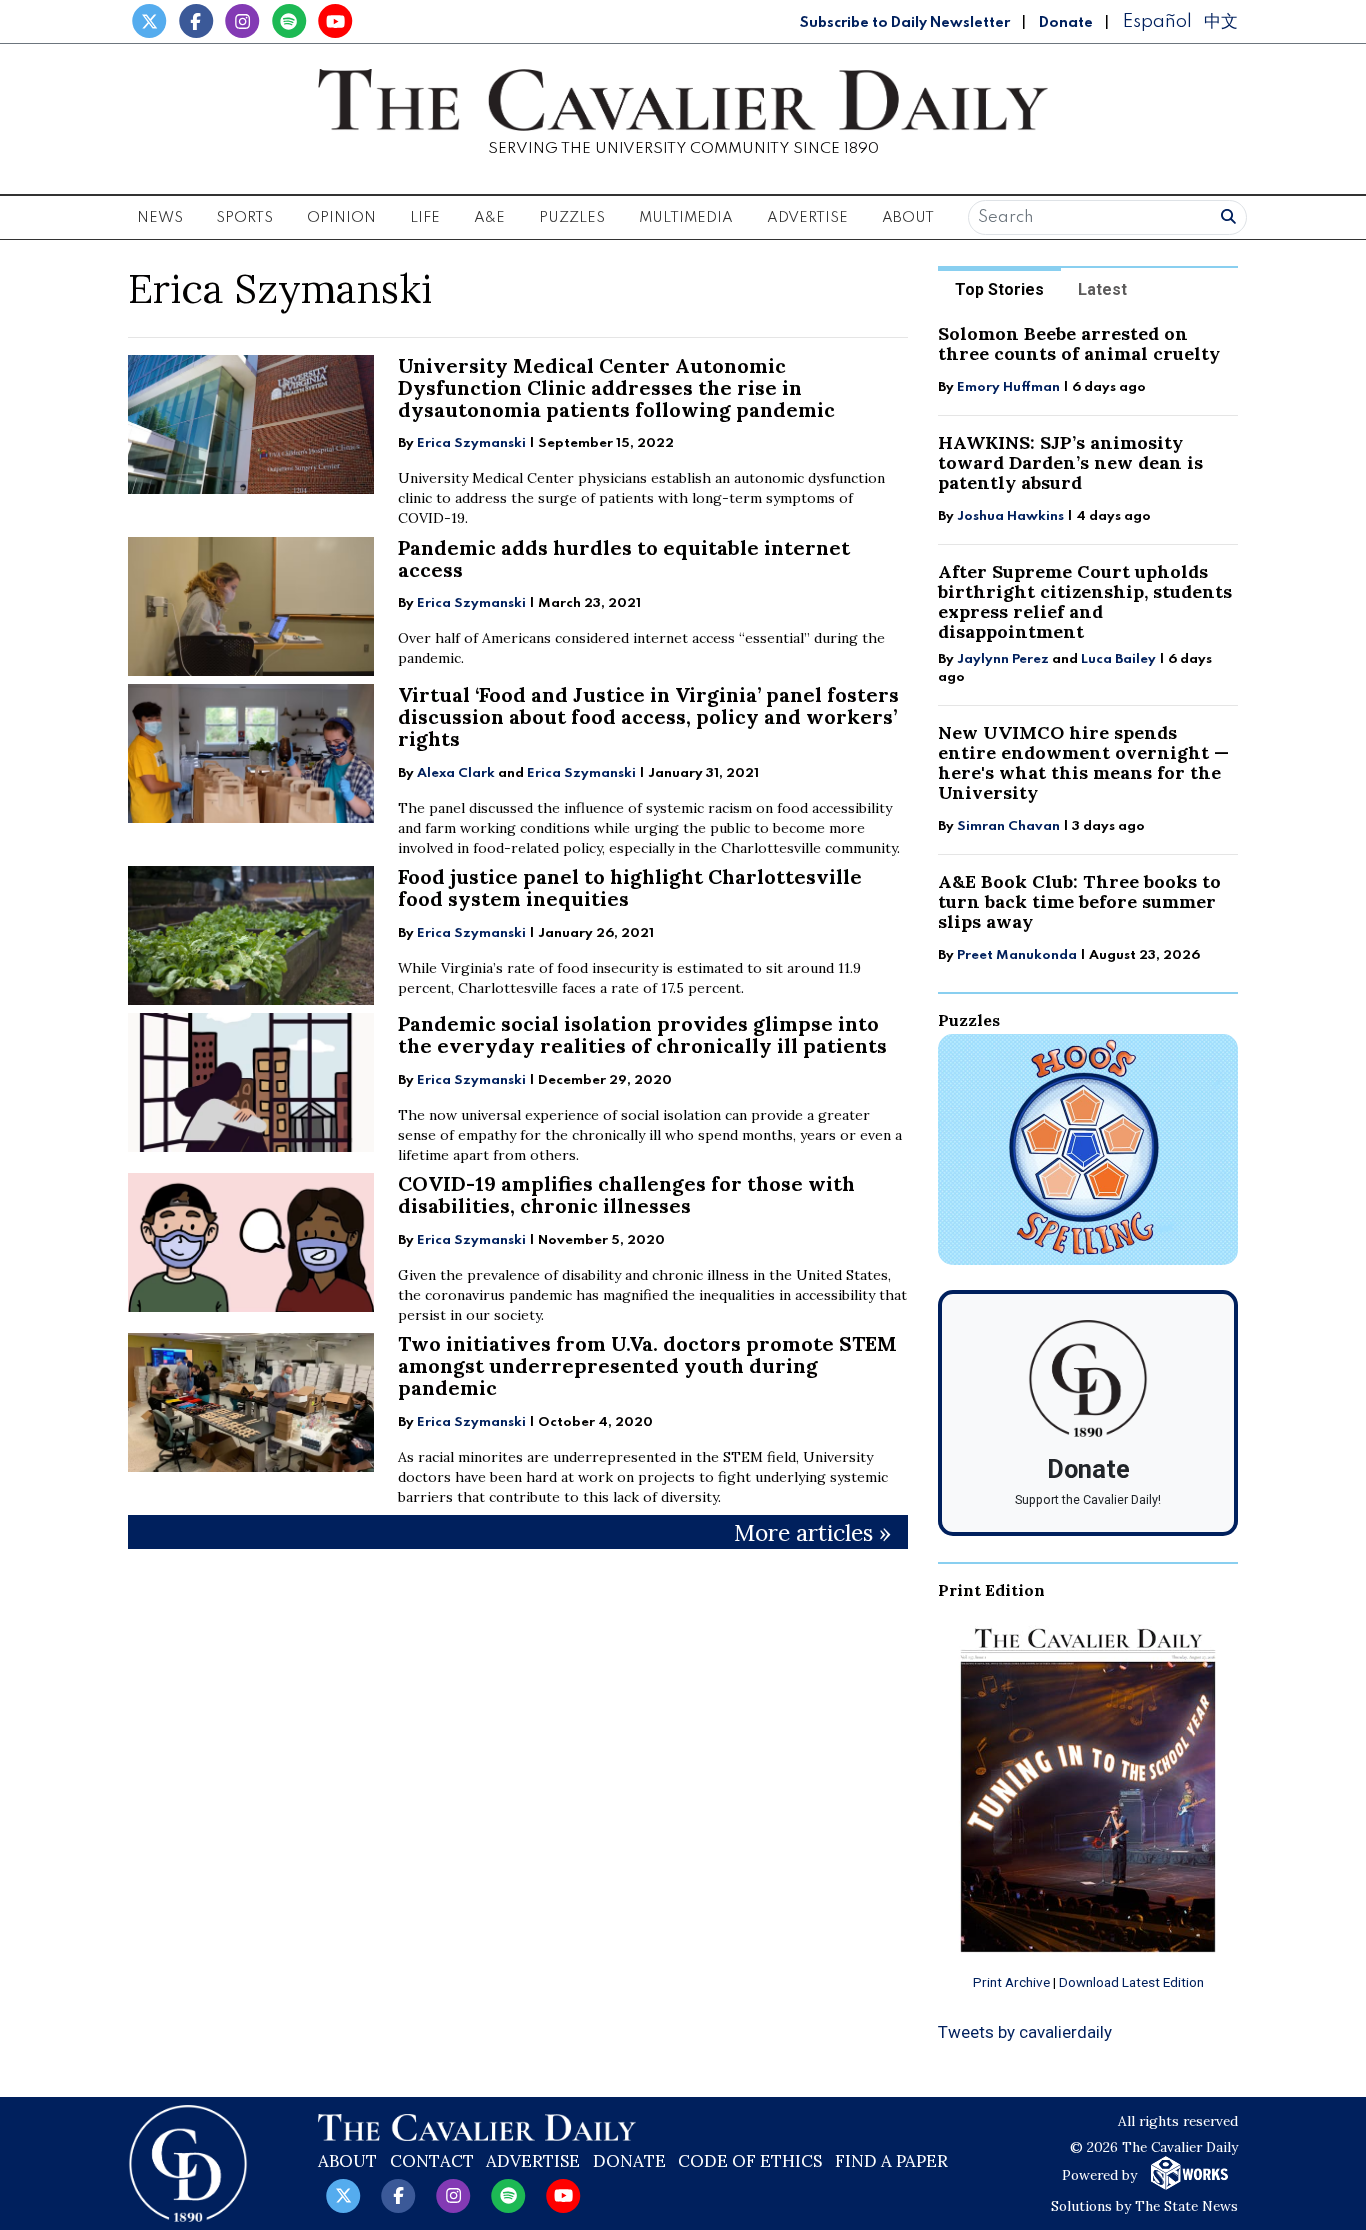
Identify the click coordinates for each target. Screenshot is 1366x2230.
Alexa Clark (456, 773)
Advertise (807, 218)
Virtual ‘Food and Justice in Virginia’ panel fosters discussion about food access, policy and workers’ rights (648, 716)
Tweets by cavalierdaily (1025, 2032)
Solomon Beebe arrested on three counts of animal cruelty (1079, 343)
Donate (1066, 23)
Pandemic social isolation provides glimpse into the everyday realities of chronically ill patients (642, 1034)
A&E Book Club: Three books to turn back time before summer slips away (1079, 901)
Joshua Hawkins (1010, 516)
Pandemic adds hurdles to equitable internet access (624, 558)
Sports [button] (244, 218)
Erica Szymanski (471, 443)
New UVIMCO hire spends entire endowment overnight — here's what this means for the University (1083, 762)
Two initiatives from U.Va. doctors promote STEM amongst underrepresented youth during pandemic (647, 1365)
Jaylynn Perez (1003, 659)
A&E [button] (489, 218)
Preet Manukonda (1017, 955)
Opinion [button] (341, 218)
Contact (432, 2161)
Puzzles (572, 218)
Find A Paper (891, 2161)
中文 (1221, 21)
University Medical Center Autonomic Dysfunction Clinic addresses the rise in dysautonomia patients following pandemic (616, 387)
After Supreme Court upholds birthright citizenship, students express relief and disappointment (1085, 601)
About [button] (908, 218)
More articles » (812, 1532)
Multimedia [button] (686, 218)
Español (1157, 21)
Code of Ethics (750, 2161)
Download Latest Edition (1131, 1982)
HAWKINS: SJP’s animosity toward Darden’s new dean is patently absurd (1070, 462)
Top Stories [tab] (999, 289)
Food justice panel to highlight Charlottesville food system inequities (630, 887)
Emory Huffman (1008, 387)
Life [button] (425, 218)
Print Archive (1011, 1982)
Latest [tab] (1102, 289)
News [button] (160, 218)
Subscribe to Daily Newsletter (905, 23)
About (347, 2161)
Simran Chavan (1008, 826)
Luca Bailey (1118, 659)
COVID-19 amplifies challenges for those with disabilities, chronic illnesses (626, 1194)
